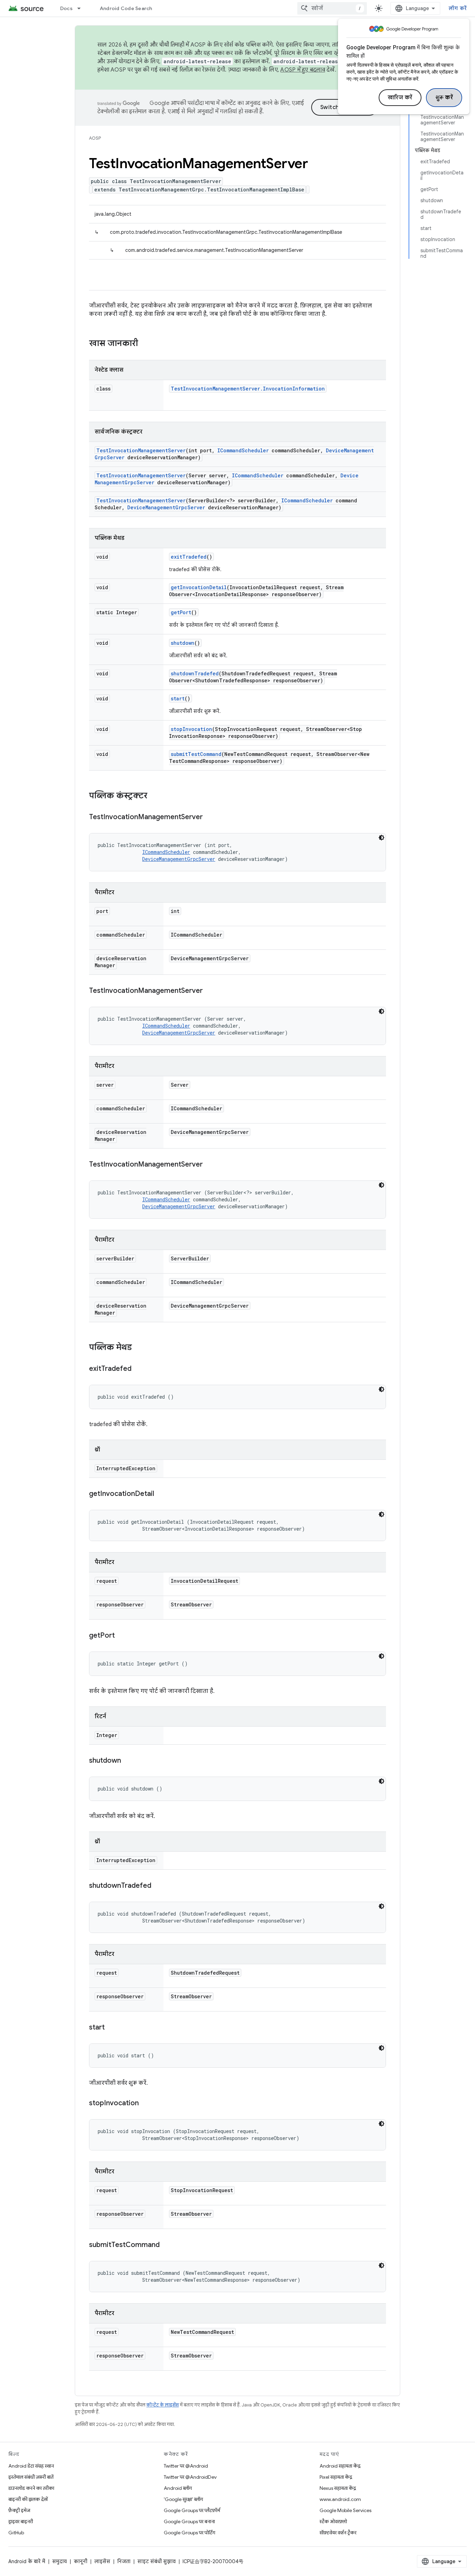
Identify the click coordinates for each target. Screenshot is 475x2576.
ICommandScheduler (243, 450)
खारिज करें (400, 98)
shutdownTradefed (195, 673)
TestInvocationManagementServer (141, 450)
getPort (181, 612)
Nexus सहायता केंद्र (338, 2488)
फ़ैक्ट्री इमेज (19, 2510)
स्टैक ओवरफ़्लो (333, 2521)
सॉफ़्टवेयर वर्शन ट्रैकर (338, 2533)
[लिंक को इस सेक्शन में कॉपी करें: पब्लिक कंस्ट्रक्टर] (154, 796)
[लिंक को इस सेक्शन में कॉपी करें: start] (112, 2028)
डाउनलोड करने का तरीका (31, 2488)
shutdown (183, 643)
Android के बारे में (27, 2561)
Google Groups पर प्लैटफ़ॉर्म (192, 2510)
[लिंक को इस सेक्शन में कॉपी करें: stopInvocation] (146, 2104)
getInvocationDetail (199, 587)
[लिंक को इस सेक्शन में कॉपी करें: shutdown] (128, 1761)
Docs (66, 8)
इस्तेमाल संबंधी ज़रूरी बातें (31, 2477)
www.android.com (340, 2499)
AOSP (95, 138)
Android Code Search (126, 8)
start (178, 698)
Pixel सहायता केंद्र (336, 2477)
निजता (124, 2561)
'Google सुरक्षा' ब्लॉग (183, 2499)
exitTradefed (189, 557)
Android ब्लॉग (178, 2488)
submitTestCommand (196, 754)
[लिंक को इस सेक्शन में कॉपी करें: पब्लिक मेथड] (139, 1348)
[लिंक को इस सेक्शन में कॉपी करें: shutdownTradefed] (158, 1886)
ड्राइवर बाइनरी (21, 2521)
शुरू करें (444, 98)
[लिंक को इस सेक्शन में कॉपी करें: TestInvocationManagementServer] (210, 817)
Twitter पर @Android (186, 2466)
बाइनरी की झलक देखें (28, 2499)
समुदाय (59, 2561)
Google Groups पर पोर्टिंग (190, 2533)
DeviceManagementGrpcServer (166, 507)
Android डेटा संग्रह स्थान (31, 2466)
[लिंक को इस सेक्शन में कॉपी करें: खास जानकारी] (145, 344)
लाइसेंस (102, 2561)
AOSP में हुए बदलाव (303, 70)
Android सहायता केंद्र (340, 2466)
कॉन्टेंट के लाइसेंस (163, 2405)
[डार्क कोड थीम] (381, 838)
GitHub (16, 2533)
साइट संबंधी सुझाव (156, 2561)
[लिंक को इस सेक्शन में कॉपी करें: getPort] (122, 1636)
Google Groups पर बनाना (189, 2521)
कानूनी (80, 2561)
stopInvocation (191, 729)
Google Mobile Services (345, 2510)
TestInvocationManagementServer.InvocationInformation (248, 389)
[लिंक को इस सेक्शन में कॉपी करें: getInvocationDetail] (161, 1494)
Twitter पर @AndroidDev (190, 2477)
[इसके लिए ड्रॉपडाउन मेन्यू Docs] (82, 8)
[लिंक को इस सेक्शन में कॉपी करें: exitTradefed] (138, 1369)
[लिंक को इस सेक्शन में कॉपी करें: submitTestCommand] (167, 2245)
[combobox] (332, 8)
